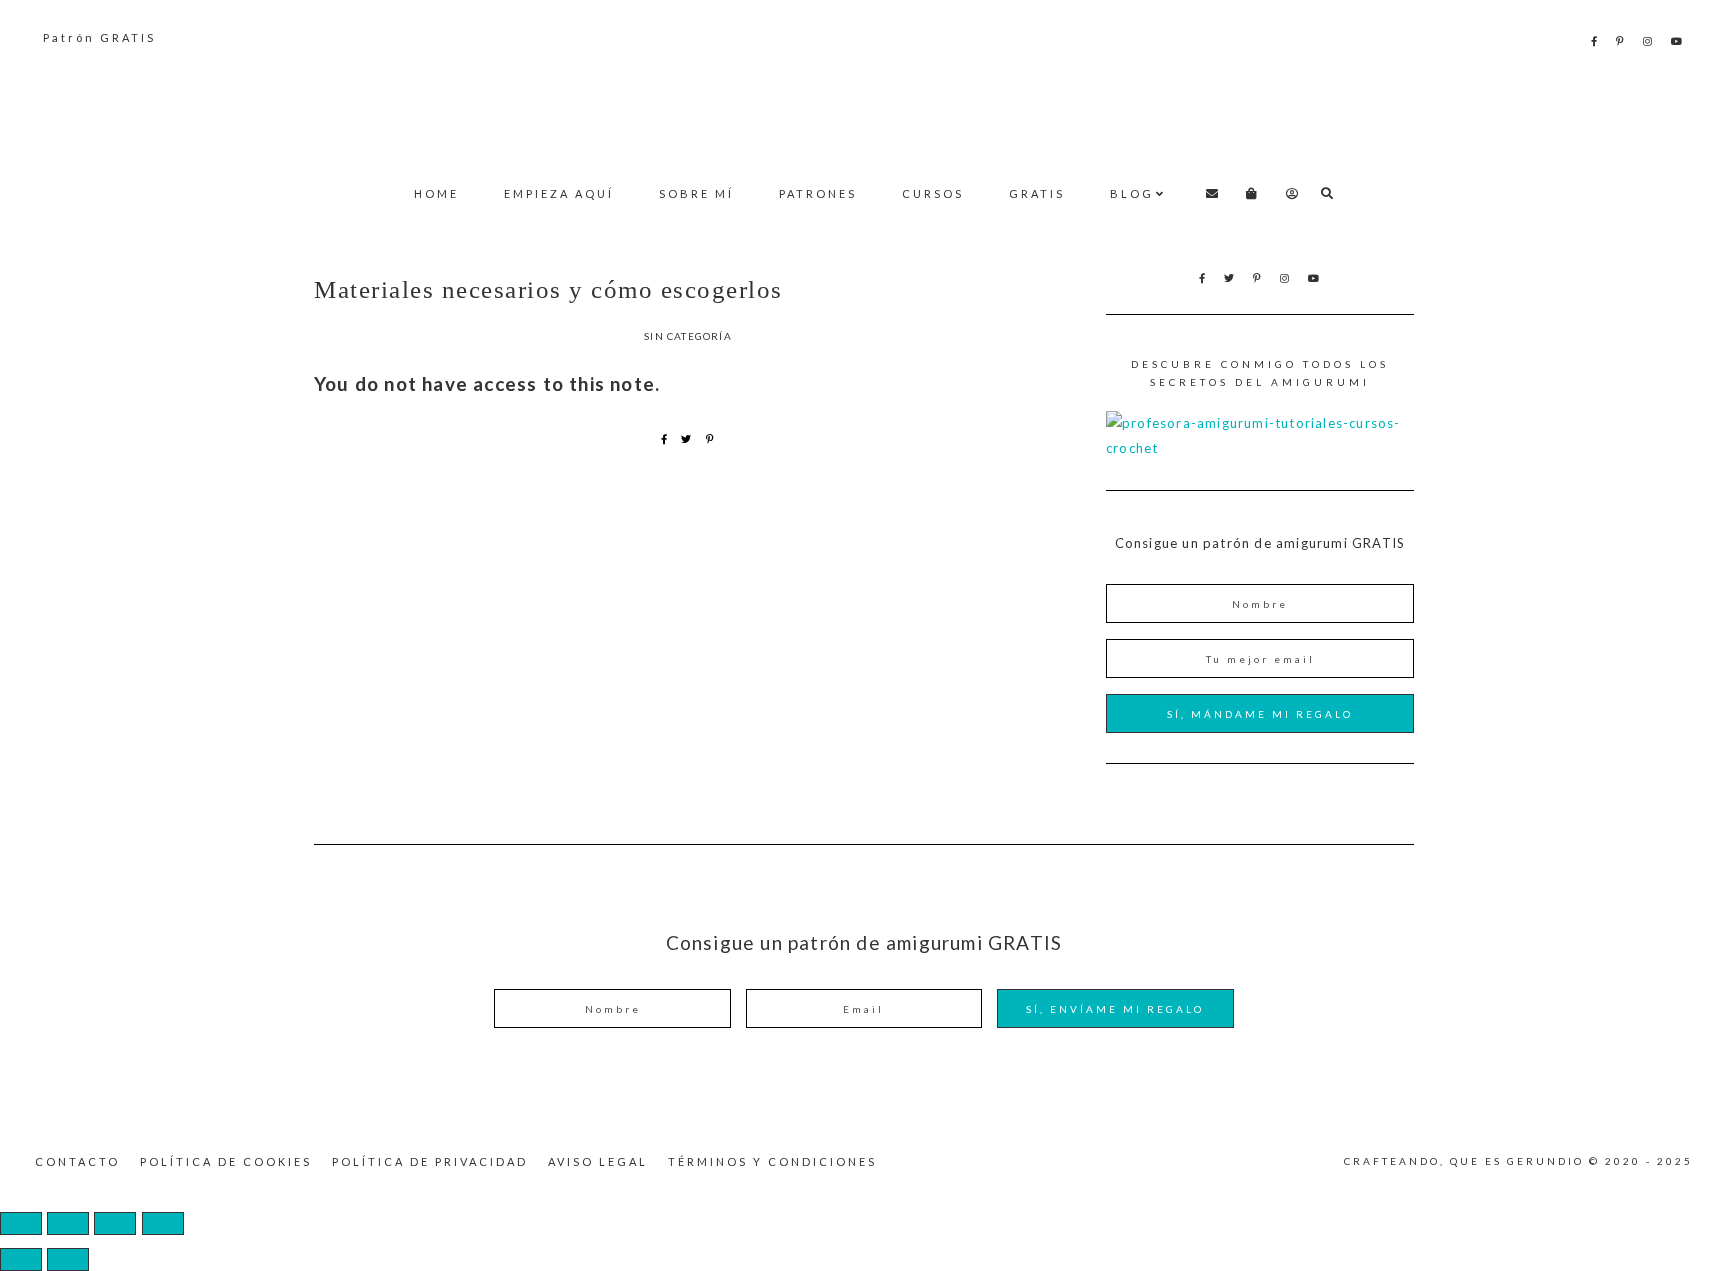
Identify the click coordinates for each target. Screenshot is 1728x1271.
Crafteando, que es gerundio (864, 106)
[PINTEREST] (1621, 41)
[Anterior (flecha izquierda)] (21, 1259)
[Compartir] (115, 1223)
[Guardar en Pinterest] (710, 439)
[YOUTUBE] (1678, 41)
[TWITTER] (1230, 278)
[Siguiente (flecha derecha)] (68, 1259)
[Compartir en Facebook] (664, 439)
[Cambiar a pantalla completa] (68, 1223)
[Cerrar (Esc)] (163, 1223)
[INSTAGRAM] (1649, 41)
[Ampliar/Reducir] (21, 1223)
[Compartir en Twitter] (686, 439)
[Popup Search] (1327, 193)
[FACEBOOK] (1595, 41)
